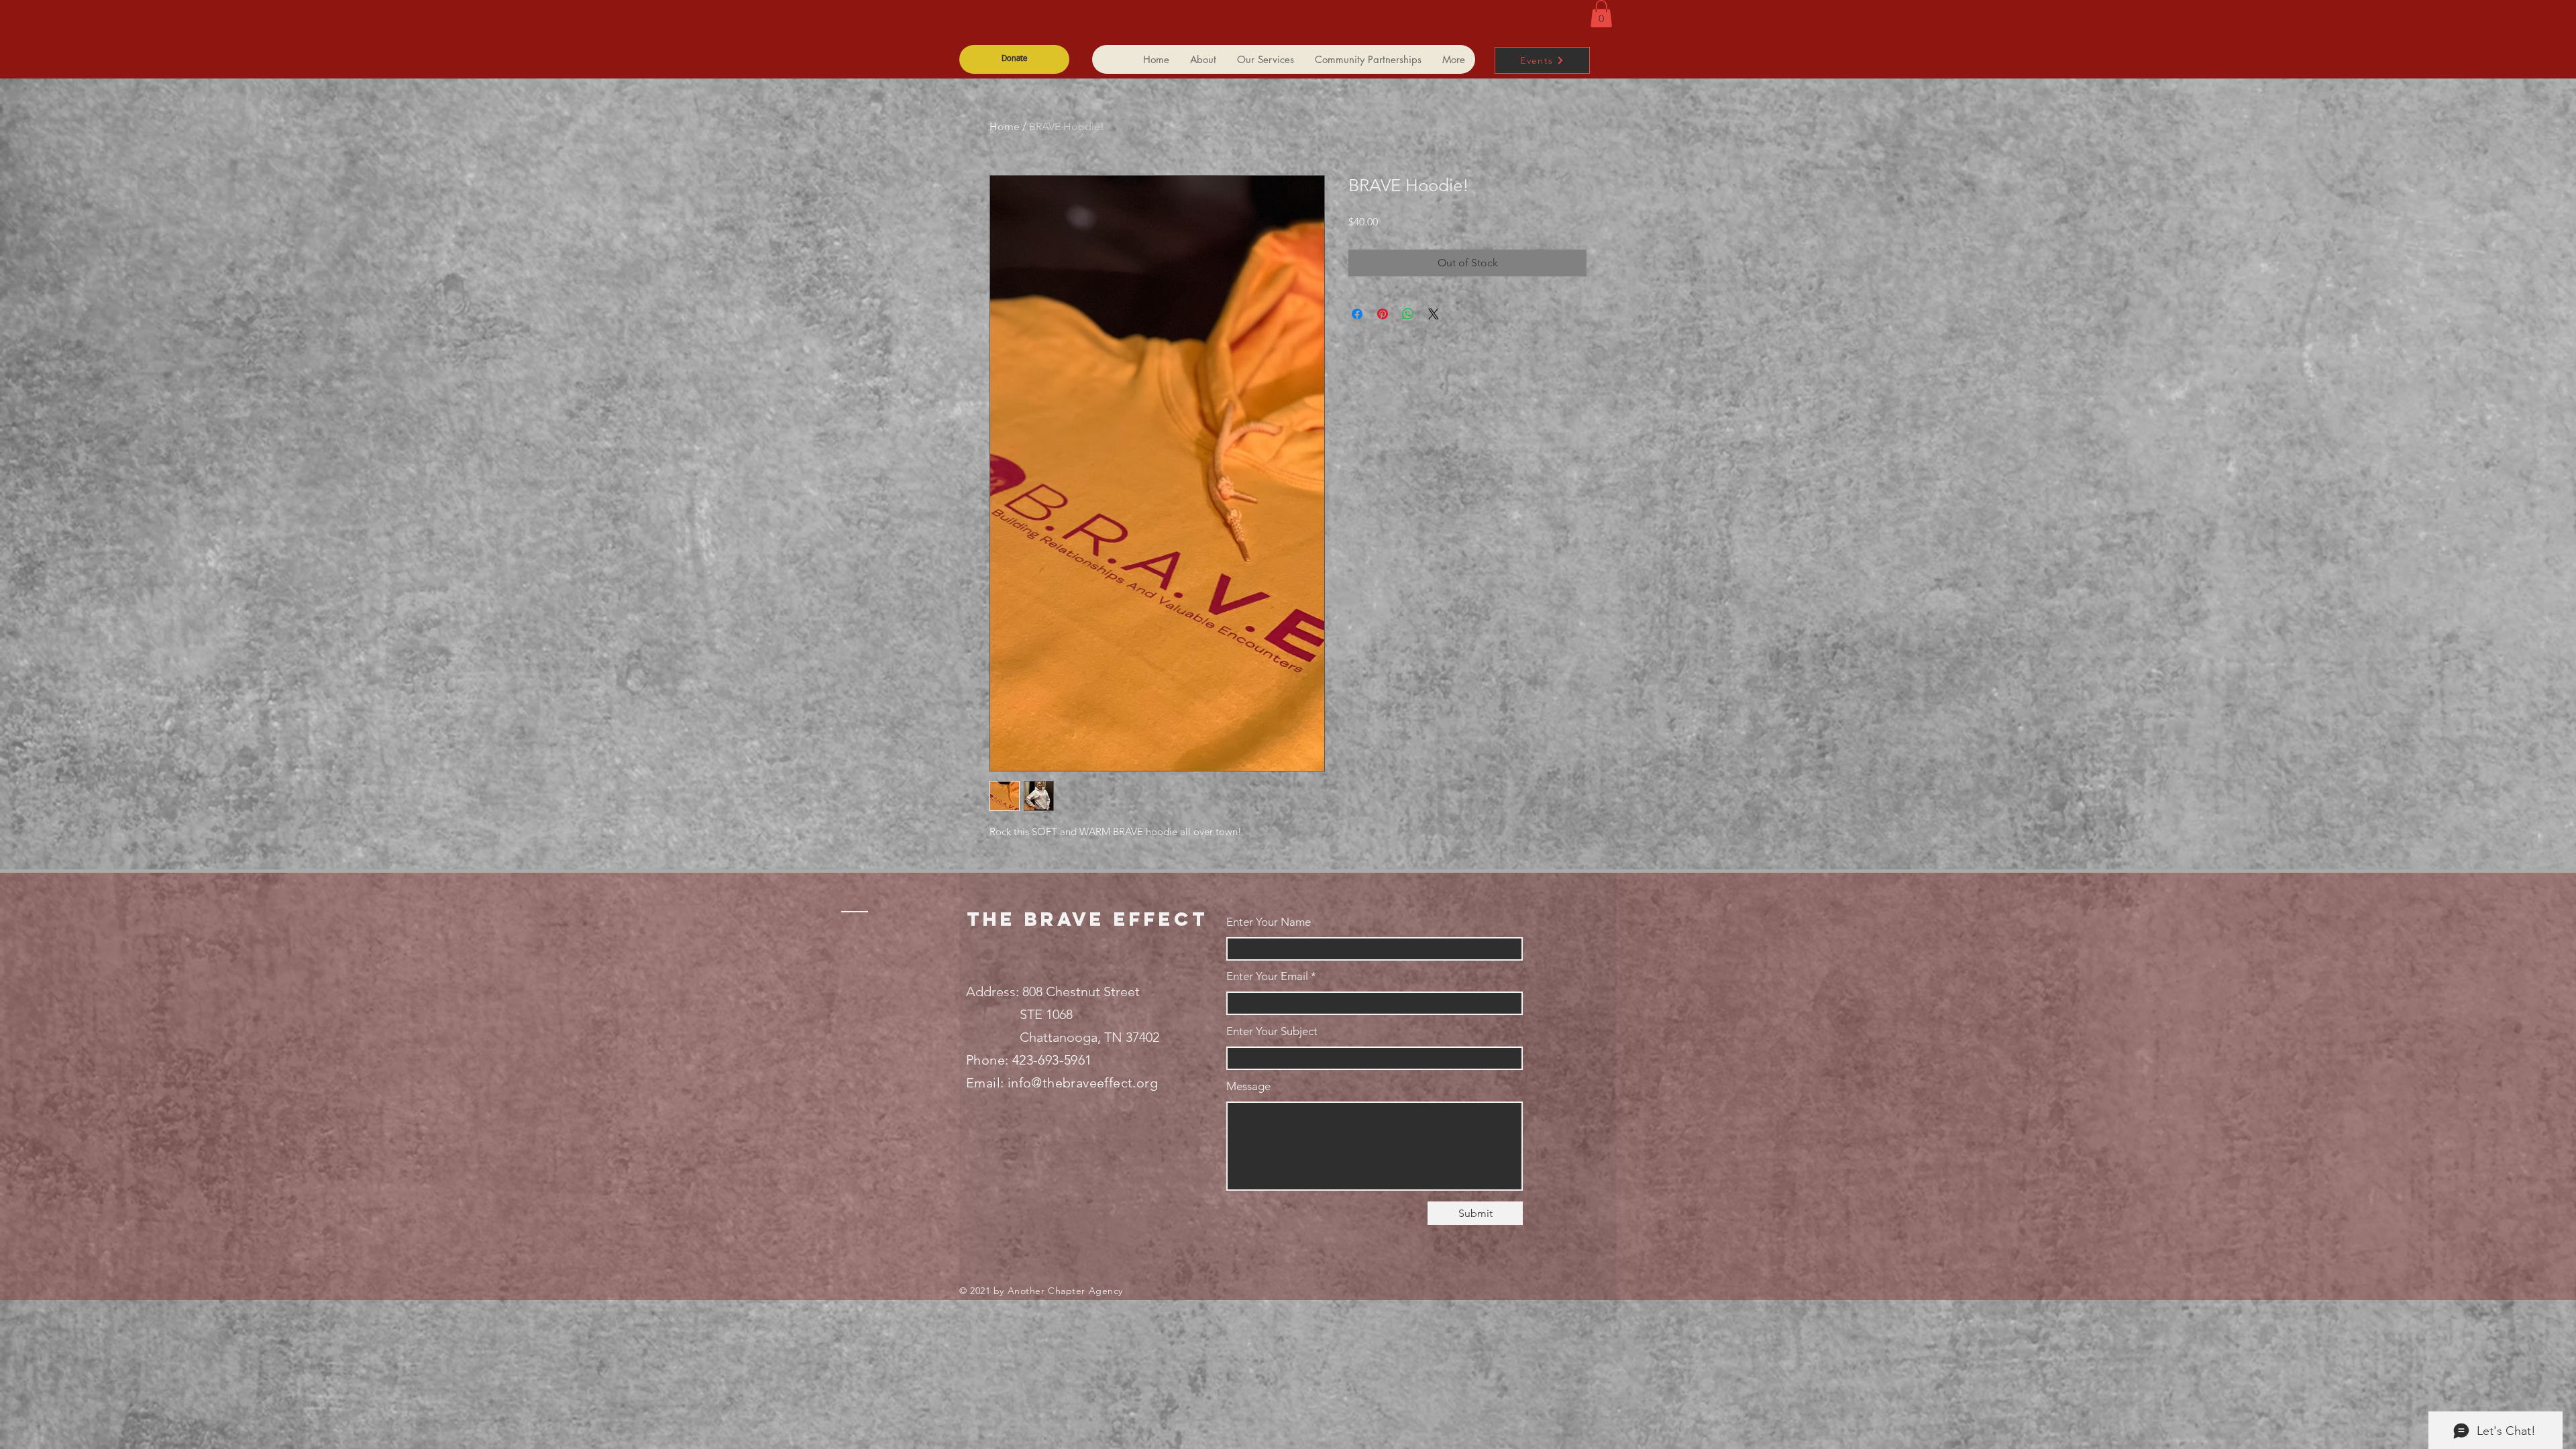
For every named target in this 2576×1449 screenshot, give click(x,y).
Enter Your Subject (1272, 1031)
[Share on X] (1434, 314)
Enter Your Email (1267, 976)
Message (1248, 1086)
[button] (1601, 14)
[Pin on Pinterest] (1383, 314)
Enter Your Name (1269, 922)
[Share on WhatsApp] (1408, 314)
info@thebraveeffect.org (1083, 1083)
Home (1005, 126)
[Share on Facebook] (1357, 314)
